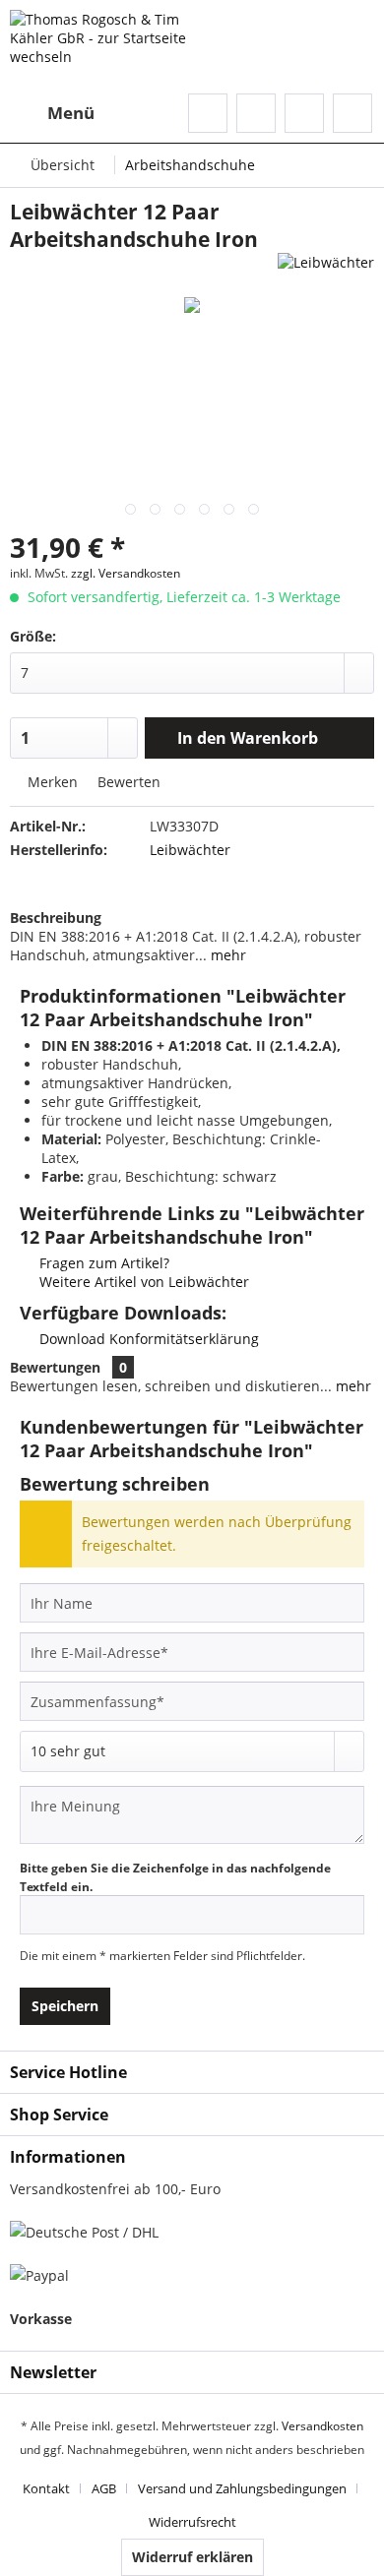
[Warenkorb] (352, 113)
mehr (226, 955)
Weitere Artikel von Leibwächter (142, 1282)
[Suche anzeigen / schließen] (208, 113)
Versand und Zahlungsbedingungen (242, 2488)
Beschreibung (56, 918)
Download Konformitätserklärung (147, 1339)
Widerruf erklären (192, 2557)
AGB (104, 2488)
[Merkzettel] (256, 113)
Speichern (65, 2006)
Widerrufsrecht (192, 2522)
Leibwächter (190, 850)
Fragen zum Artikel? (102, 1263)
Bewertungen (55, 1367)
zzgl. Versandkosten (126, 573)
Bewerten (127, 782)
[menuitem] (52, 113)
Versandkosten (322, 2426)
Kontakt (46, 2488)
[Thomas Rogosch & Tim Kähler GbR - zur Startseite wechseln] (103, 47)
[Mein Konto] (304, 113)
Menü (71, 113)
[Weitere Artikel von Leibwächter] (326, 270)
